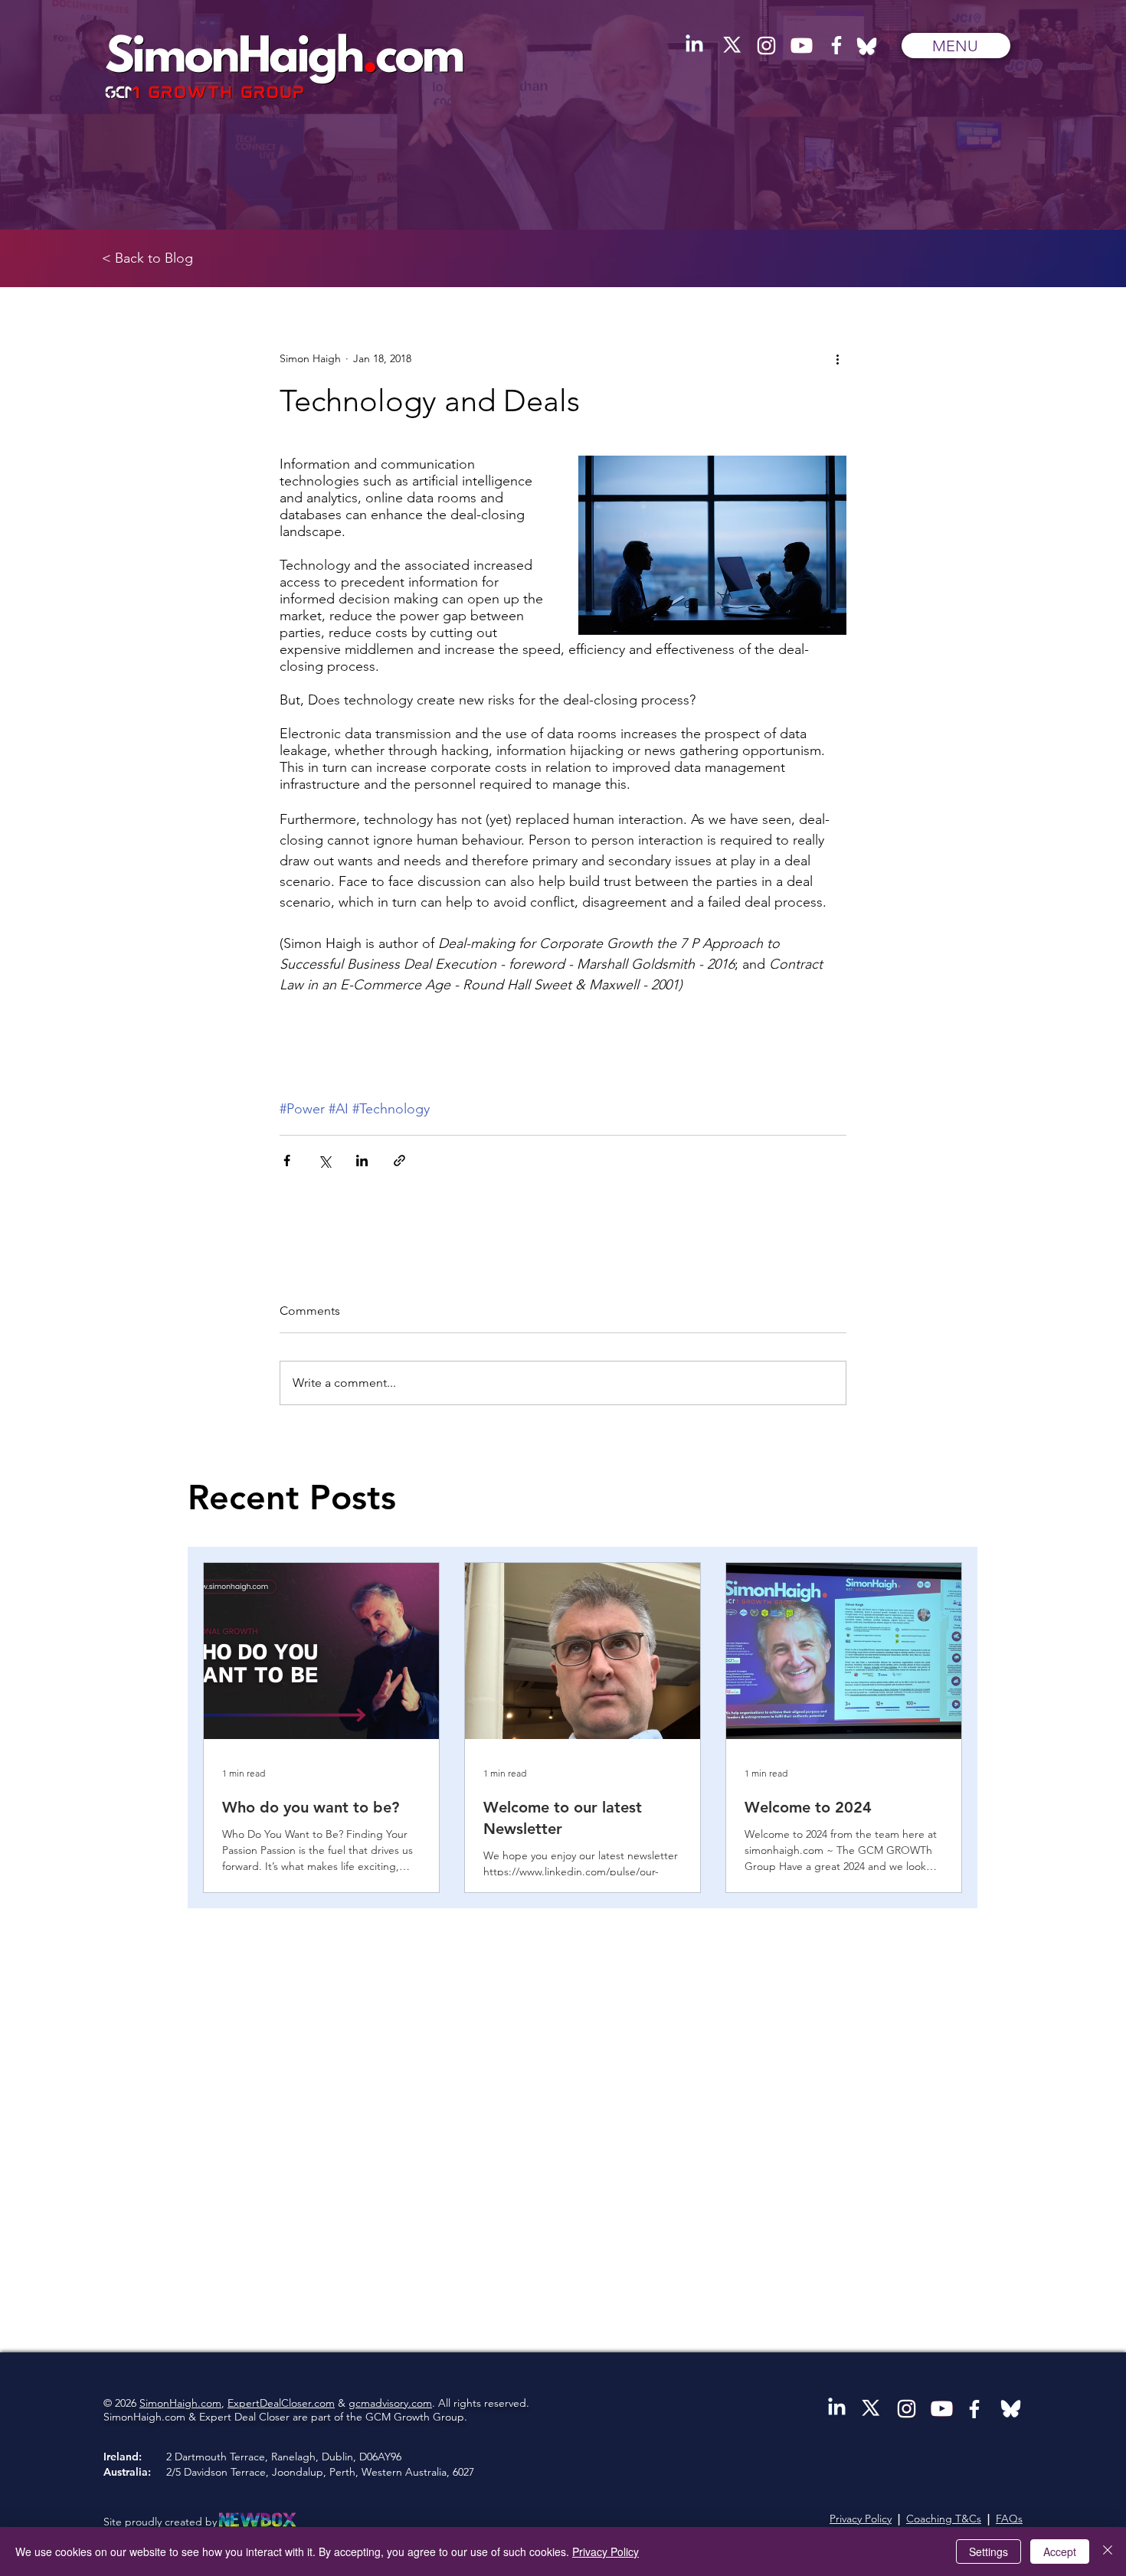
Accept (1060, 2551)
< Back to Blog (147, 258)
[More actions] (837, 358)
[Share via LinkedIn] (362, 1161)
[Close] (1108, 2551)
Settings (989, 2551)
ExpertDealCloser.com (281, 2403)
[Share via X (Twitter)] (324, 1161)
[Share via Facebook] (287, 1161)
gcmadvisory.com (390, 2403)
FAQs (1009, 2519)
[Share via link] (399, 1161)
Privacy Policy (861, 2519)
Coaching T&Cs (944, 2519)
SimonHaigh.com (180, 2403)
